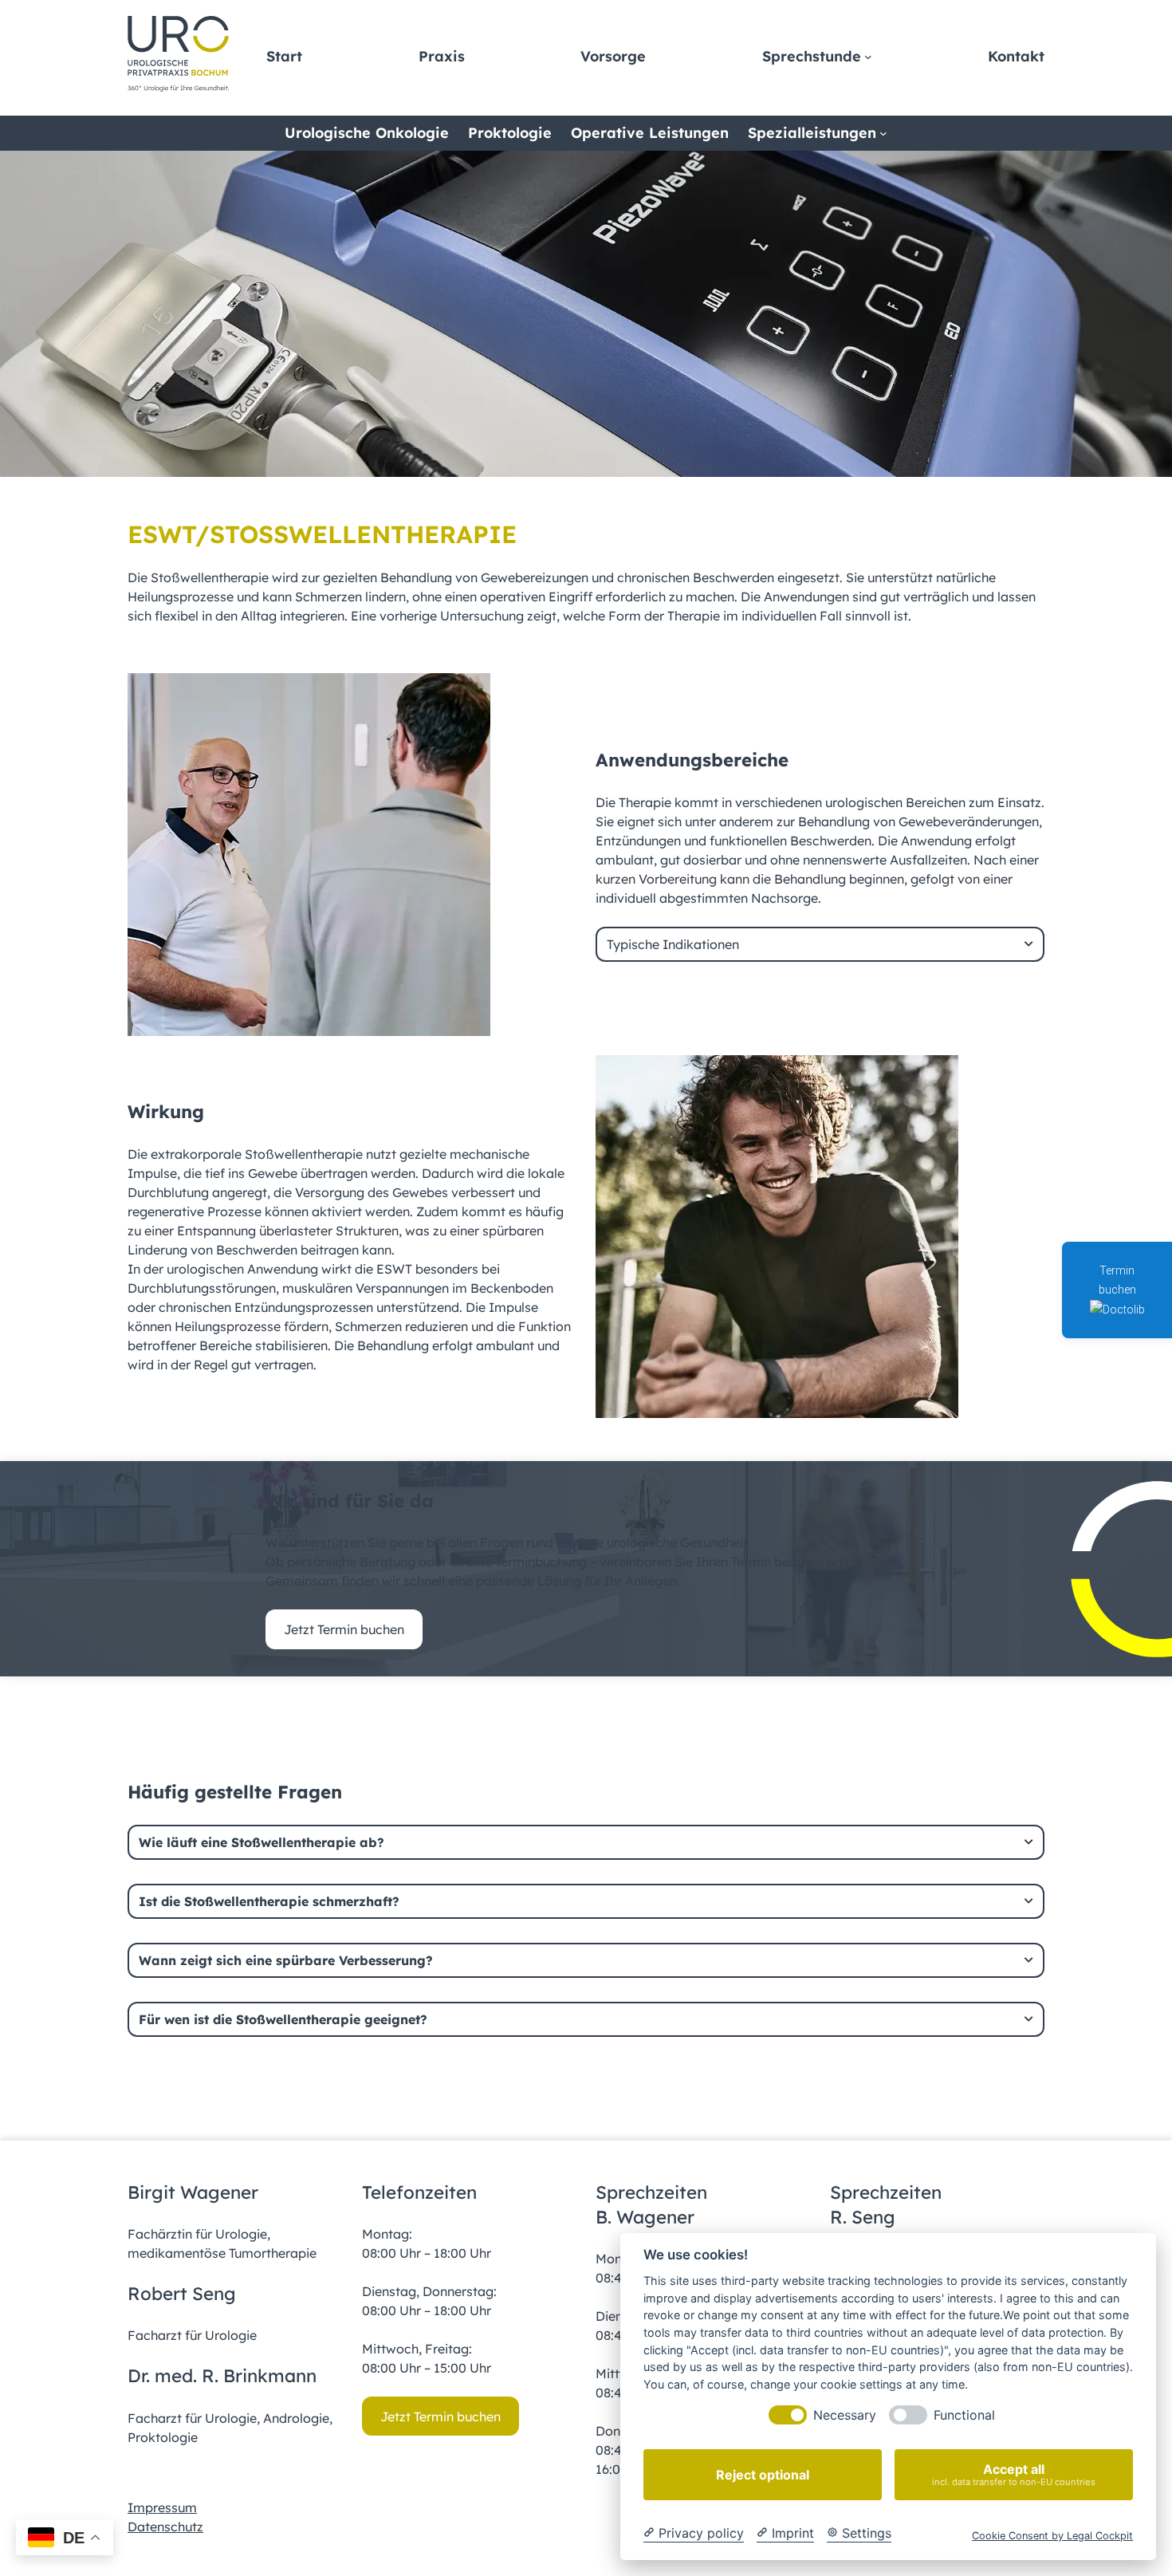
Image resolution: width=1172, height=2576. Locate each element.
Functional (964, 2415)
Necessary (845, 2415)
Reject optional (763, 2475)
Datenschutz (165, 2527)
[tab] (820, 944)
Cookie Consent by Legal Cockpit (1052, 2536)
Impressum (162, 2507)
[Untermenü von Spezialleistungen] (883, 133)
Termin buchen (1117, 1280)
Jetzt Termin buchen (344, 1629)
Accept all (1014, 2474)
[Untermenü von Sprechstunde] (868, 57)
